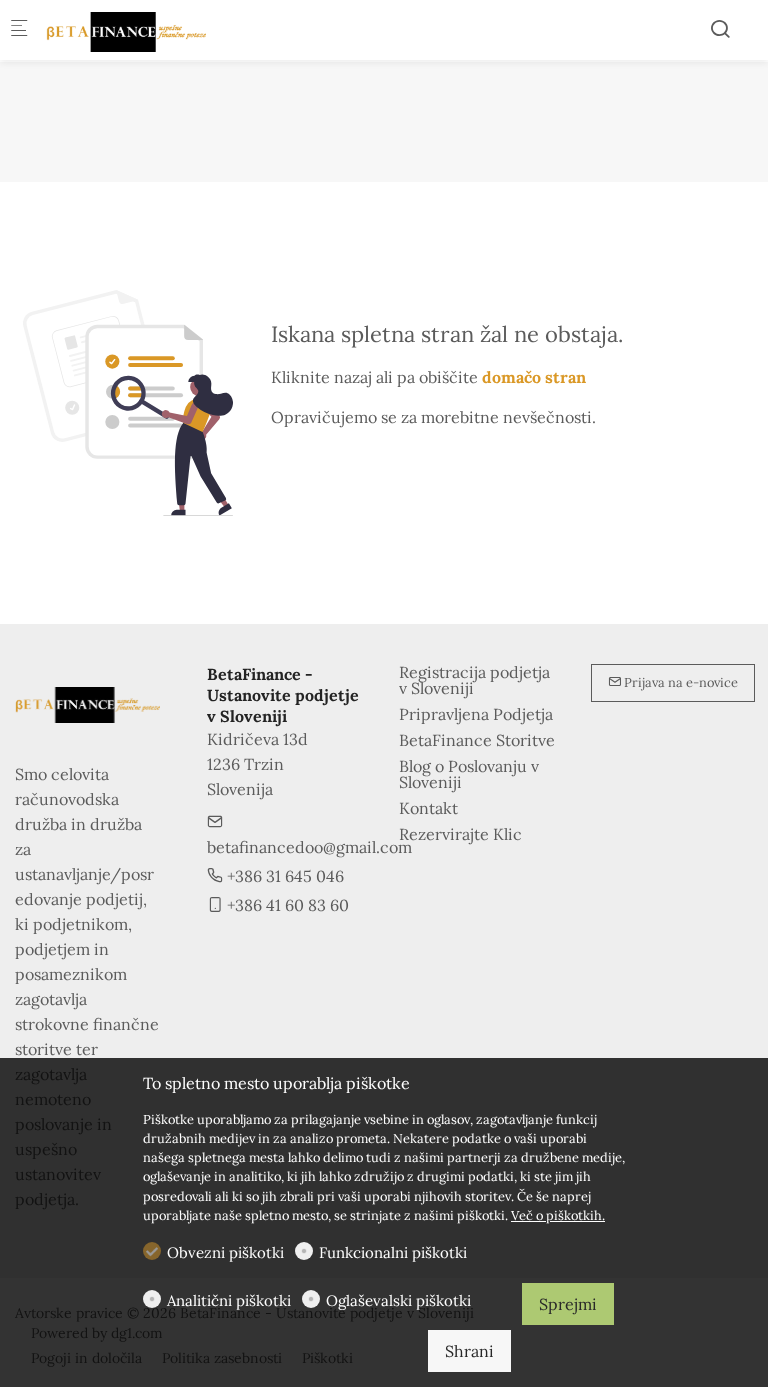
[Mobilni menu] (19, 30)
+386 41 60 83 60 (286, 905)
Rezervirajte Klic (460, 834)
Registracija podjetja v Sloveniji (474, 680)
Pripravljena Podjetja (476, 714)
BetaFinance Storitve (477, 740)
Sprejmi (568, 1304)
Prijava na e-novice (679, 682)
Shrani (469, 1351)
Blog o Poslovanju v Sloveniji (469, 774)
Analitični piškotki (229, 1300)
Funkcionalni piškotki (393, 1252)
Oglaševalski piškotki (398, 1300)
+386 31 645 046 (283, 876)
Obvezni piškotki (225, 1252)
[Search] (720, 29)
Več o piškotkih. (558, 1215)
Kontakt (428, 808)
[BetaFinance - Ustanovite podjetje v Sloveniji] (126, 30)
